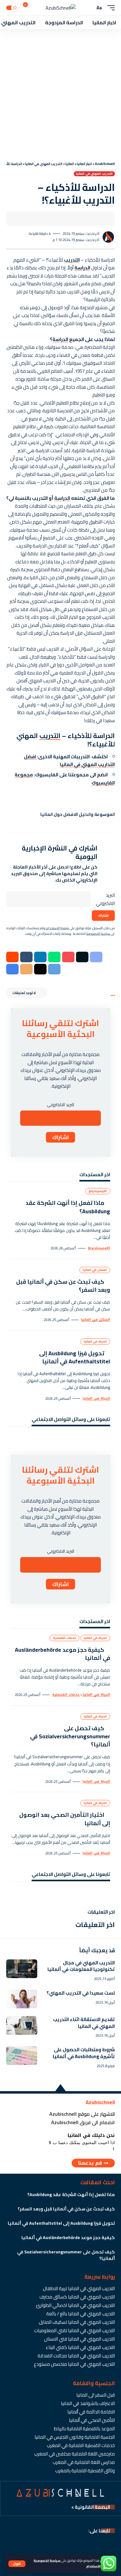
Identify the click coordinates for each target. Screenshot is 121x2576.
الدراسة (82, 268)
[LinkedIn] (61, 1439)
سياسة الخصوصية (47, 2560)
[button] (17, 2564)
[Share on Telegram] (54, 969)
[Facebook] (106, 1439)
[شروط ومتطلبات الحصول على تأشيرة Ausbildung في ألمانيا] (22, 2056)
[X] (97, 1439)
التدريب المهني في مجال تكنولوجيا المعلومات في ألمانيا (81, 1966)
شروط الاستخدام (98, 2566)
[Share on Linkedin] (40, 957)
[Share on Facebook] (101, 219)
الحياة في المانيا (95, 1341)
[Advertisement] (60, 93)
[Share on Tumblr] (26, 957)
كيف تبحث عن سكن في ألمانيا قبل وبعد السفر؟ (63, 1286)
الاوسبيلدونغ (98, 1191)
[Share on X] (91, 219)
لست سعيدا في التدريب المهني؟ (81, 1993)
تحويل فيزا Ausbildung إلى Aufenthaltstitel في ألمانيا (75, 1357)
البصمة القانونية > (91, 2507)
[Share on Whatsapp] (54, 957)
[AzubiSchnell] (61, 8)
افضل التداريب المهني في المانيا (69, 761)
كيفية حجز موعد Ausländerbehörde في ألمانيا (63, 1654)
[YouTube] (88, 1439)
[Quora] (34, 1439)
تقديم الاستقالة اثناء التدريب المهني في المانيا (84, 2023)
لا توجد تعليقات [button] (24, 993)
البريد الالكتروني (105, 899)
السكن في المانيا (95, 1270)
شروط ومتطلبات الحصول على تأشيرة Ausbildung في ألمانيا (84, 2053)
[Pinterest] (70, 1439)
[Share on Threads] (40, 969)
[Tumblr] (43, 1439)
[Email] (82, 219)
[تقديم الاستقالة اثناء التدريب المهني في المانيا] (22, 2025)
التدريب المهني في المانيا (94, 174)
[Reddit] (25, 1439)
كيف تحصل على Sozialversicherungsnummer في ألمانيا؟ (70, 1736)
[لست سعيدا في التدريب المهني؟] (22, 1999)
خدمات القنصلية (65, 1638)
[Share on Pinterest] (68, 957)
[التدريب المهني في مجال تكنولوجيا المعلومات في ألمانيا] (22, 1969)
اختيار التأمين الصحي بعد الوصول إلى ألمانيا (65, 1819)
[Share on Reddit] (12, 957)
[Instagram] (79, 1439)
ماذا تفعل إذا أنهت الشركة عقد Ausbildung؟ (68, 1207)
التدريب (72, 260)
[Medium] (52, 1439)
